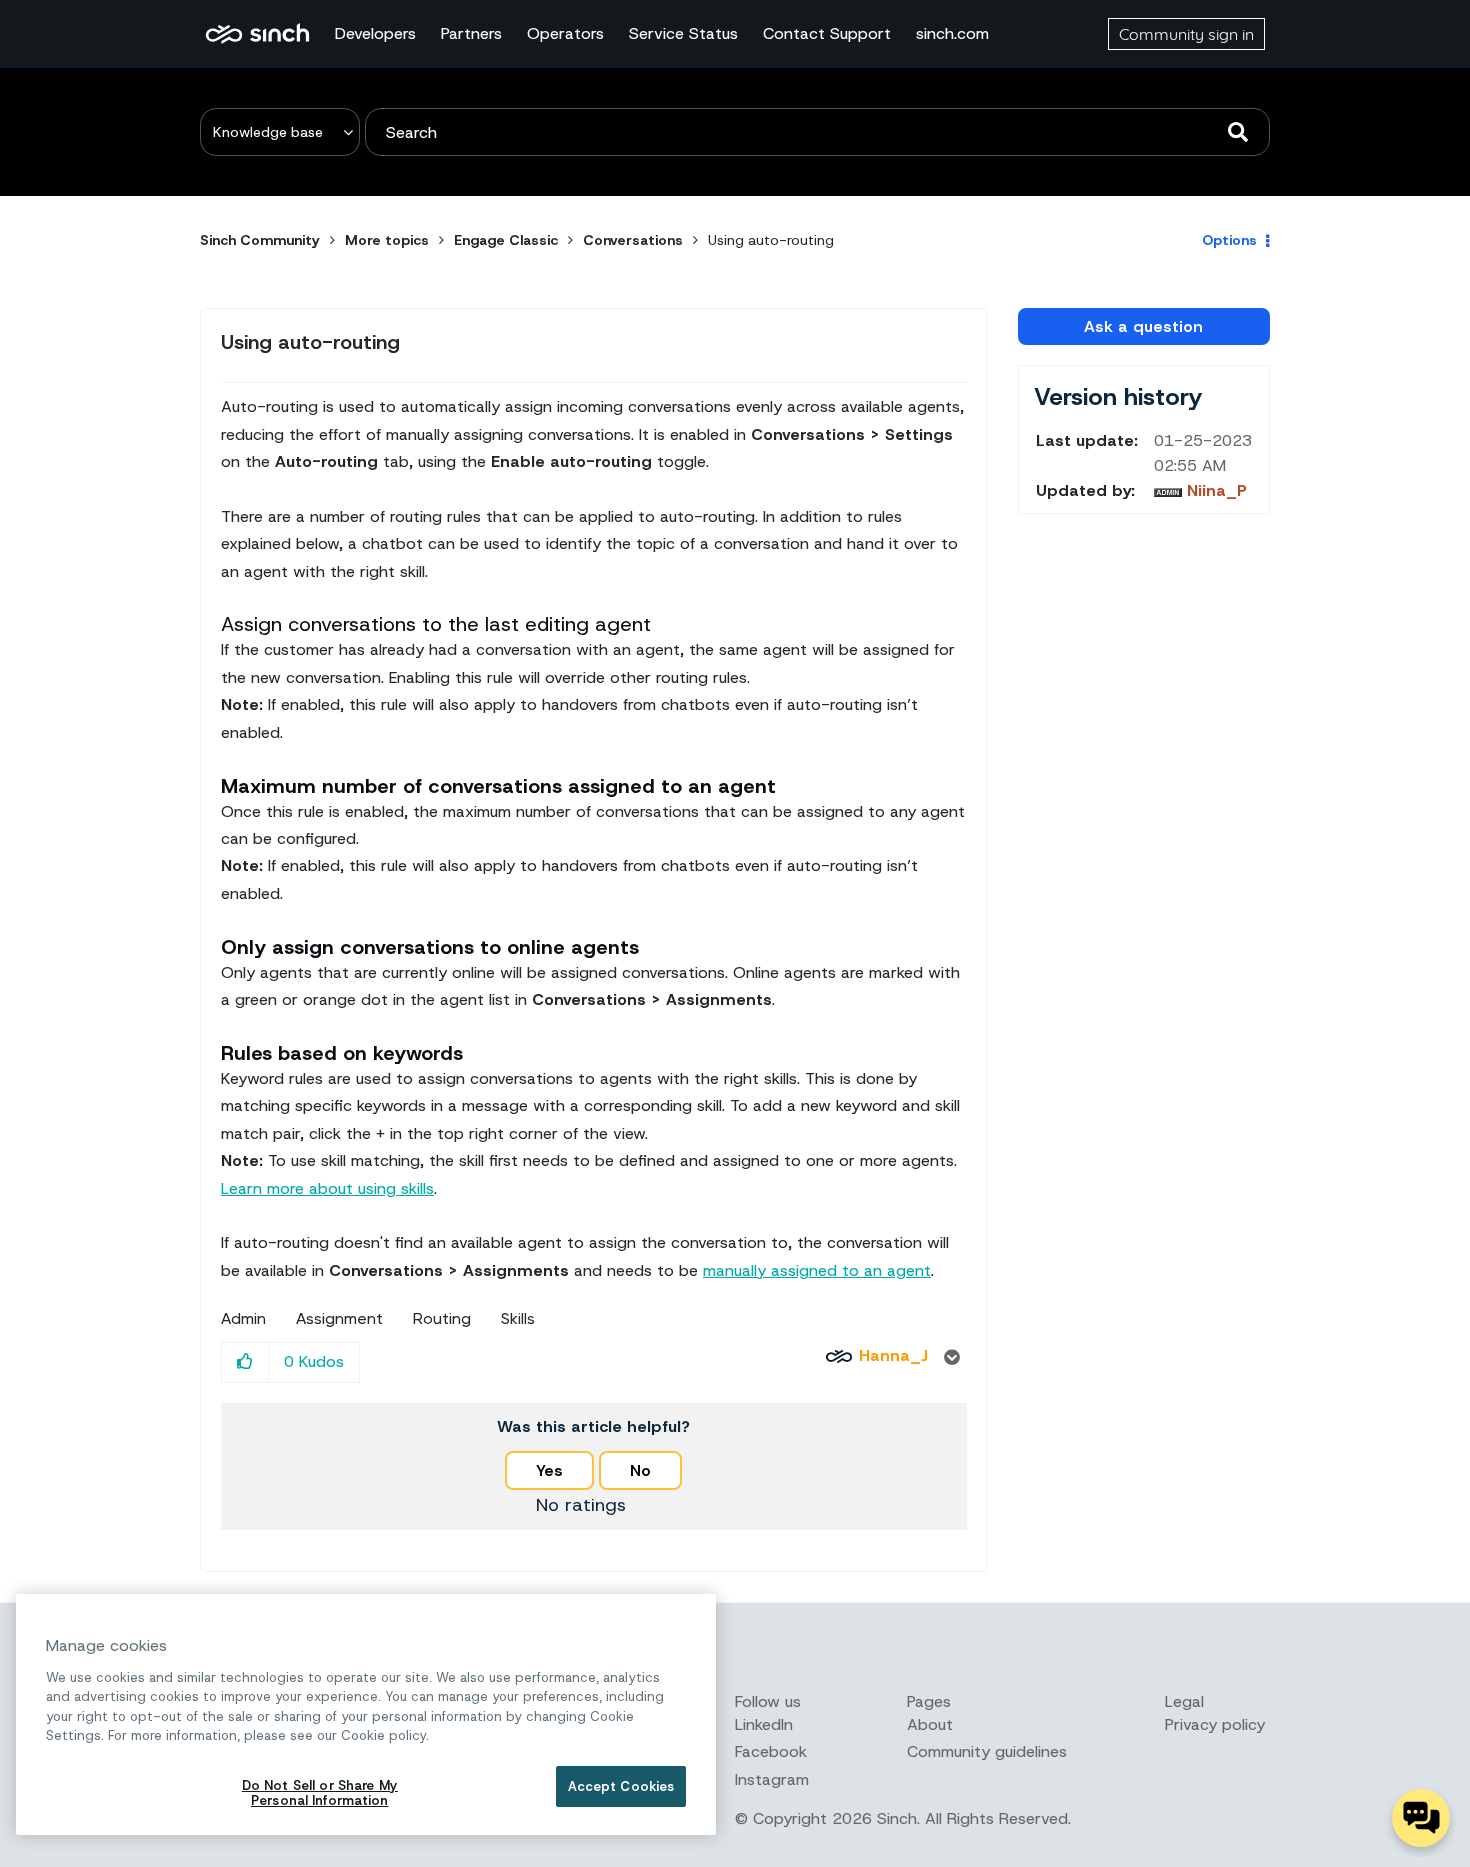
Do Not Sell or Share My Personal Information (320, 1793)
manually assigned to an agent (817, 1270)
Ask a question (1143, 326)
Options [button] (1229, 240)
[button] (245, 1362)
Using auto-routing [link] (771, 240)
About (930, 1724)
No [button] (640, 1470)
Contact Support (827, 33)
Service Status (683, 33)
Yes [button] (549, 1470)
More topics (387, 240)
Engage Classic (506, 240)
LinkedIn (764, 1724)
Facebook (771, 1751)
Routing (442, 1319)
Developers (375, 33)
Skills (518, 1319)
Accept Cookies (621, 1786)
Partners (471, 33)
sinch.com (952, 33)
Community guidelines (987, 1751)
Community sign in (1186, 34)
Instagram (772, 1779)
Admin (243, 1319)
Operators (565, 33)
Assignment (339, 1319)
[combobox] (817, 132)
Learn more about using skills (327, 1188)
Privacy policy (1215, 1724)
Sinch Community (257, 34)
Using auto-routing (310, 342)
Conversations (633, 240)
